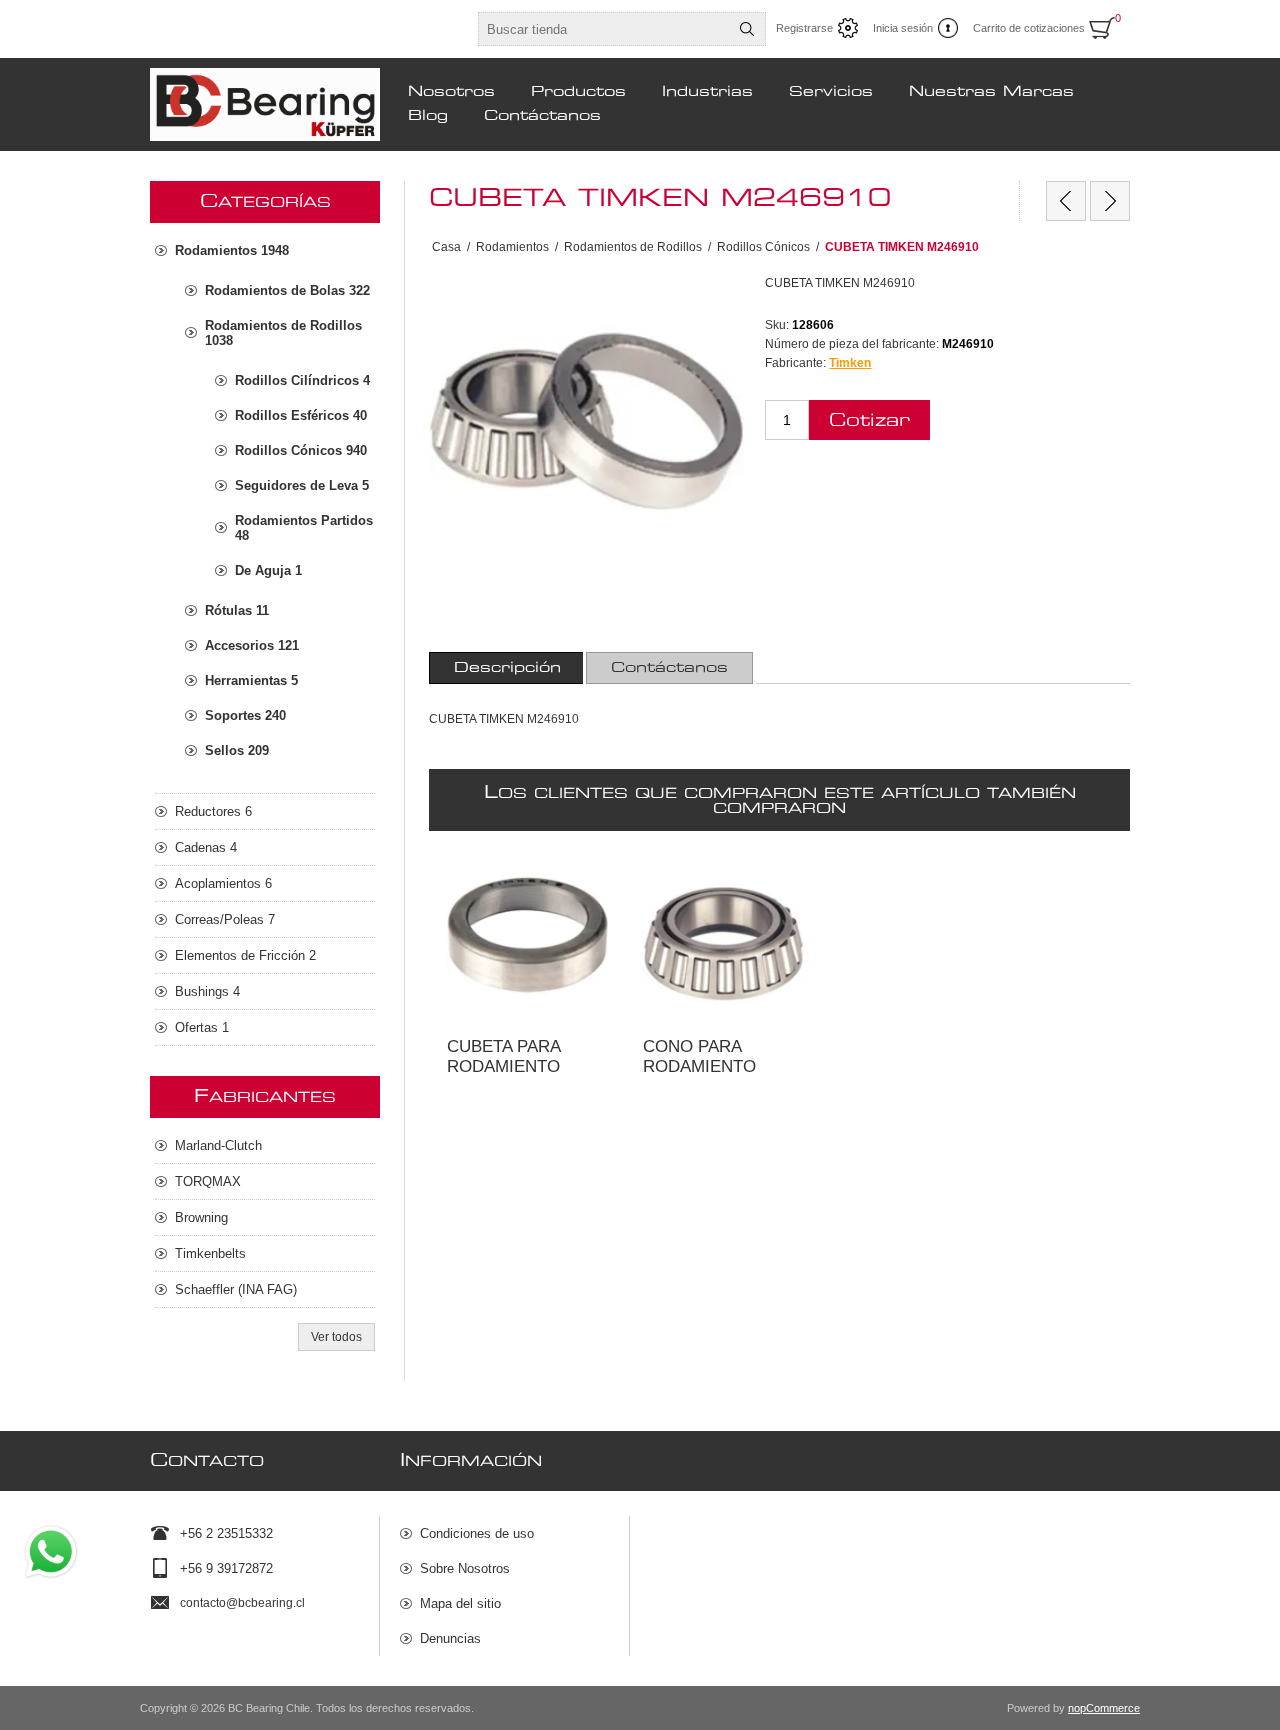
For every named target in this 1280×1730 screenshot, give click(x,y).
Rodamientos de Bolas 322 (287, 290)
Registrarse (804, 28)
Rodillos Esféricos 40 (301, 415)
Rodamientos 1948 (232, 250)
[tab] (507, 668)
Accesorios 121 (252, 645)
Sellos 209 (237, 750)
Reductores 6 (213, 811)
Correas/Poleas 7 (225, 919)
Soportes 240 (245, 715)
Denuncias (450, 1638)
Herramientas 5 (251, 680)
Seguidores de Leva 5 (302, 485)
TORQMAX (208, 1181)
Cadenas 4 (206, 847)
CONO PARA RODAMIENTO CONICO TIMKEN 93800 (720, 897)
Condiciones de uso (477, 1533)
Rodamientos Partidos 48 (304, 528)
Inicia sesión (903, 28)
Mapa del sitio (460, 1603)
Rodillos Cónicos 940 (301, 450)
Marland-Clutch (218, 1145)
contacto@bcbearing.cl (242, 1603)
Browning (201, 1217)
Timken (850, 363)
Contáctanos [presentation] (669, 668)
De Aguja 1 (268, 570)
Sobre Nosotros (465, 1568)
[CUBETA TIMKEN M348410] (1110, 201)
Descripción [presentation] (507, 668)
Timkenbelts (210, 1253)
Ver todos (336, 1337)
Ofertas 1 (202, 1027)
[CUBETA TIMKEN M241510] (1066, 201)
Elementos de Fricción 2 (245, 955)
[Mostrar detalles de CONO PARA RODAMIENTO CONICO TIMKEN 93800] (723, 941)
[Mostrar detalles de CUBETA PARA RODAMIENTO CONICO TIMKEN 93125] (527, 941)
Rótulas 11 (237, 610)
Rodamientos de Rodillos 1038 (283, 333)
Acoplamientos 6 (223, 883)
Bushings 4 (207, 991)
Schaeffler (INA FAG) (236, 1289)
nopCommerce (1104, 1708)
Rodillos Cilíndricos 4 (302, 380)
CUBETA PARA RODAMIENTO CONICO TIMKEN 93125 (524, 897)
